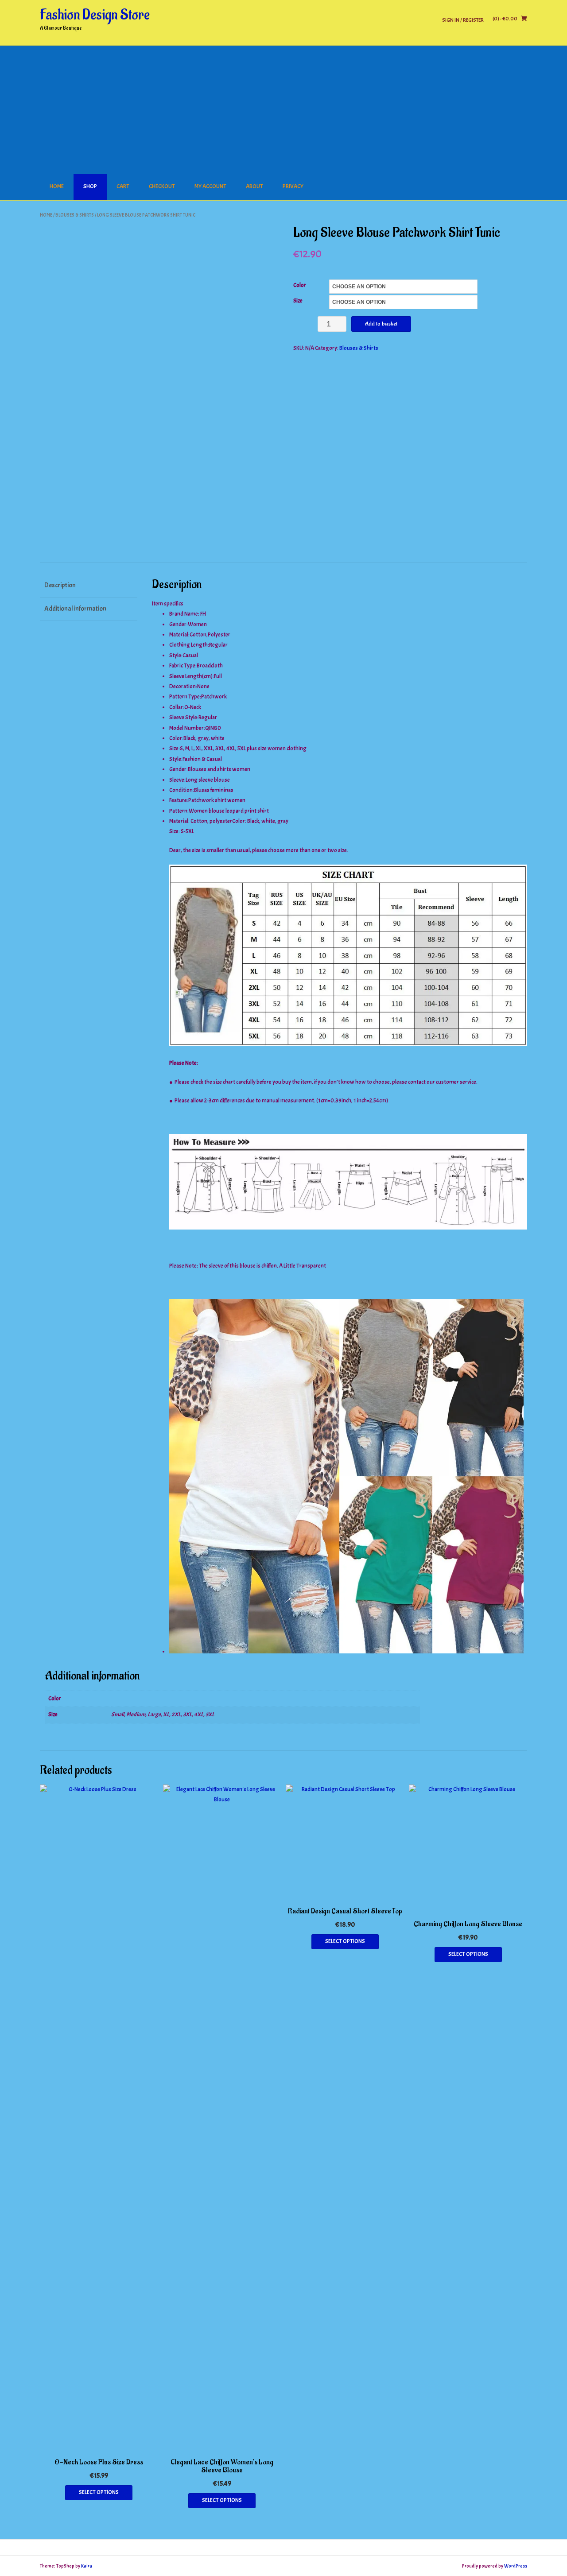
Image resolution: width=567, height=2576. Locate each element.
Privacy (293, 186)
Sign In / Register (463, 20)
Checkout (162, 186)
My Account (210, 186)
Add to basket (381, 324)
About (254, 186)
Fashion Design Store (95, 15)
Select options (99, 2492)
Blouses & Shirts (75, 215)
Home (57, 186)
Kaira (87, 2566)
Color (300, 285)
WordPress (516, 2566)
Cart (123, 186)
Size (298, 301)
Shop (90, 186)
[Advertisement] (283, 108)
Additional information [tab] (75, 609)
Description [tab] (60, 585)
